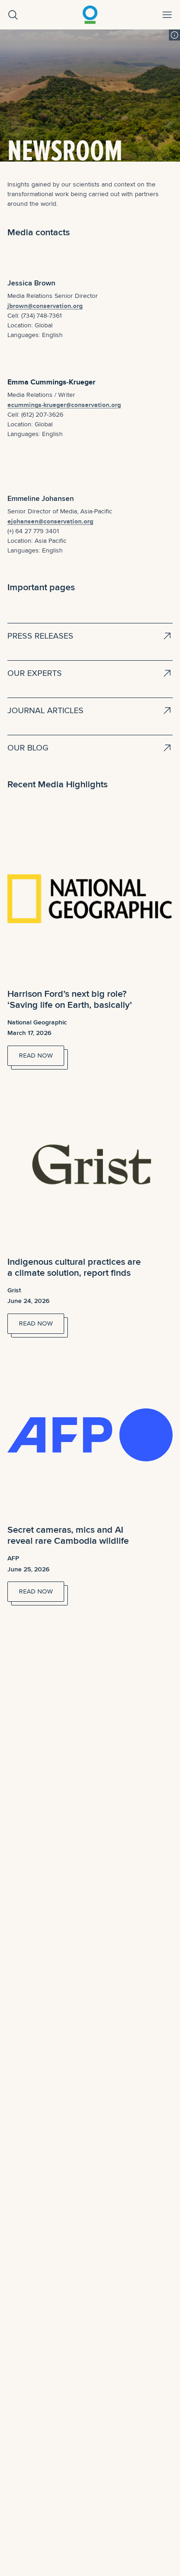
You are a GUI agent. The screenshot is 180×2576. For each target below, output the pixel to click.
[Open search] (13, 15)
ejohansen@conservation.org (50, 521)
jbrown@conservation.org (45, 306)
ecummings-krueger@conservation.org (64, 405)
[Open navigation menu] (167, 15)
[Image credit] (174, 35)
